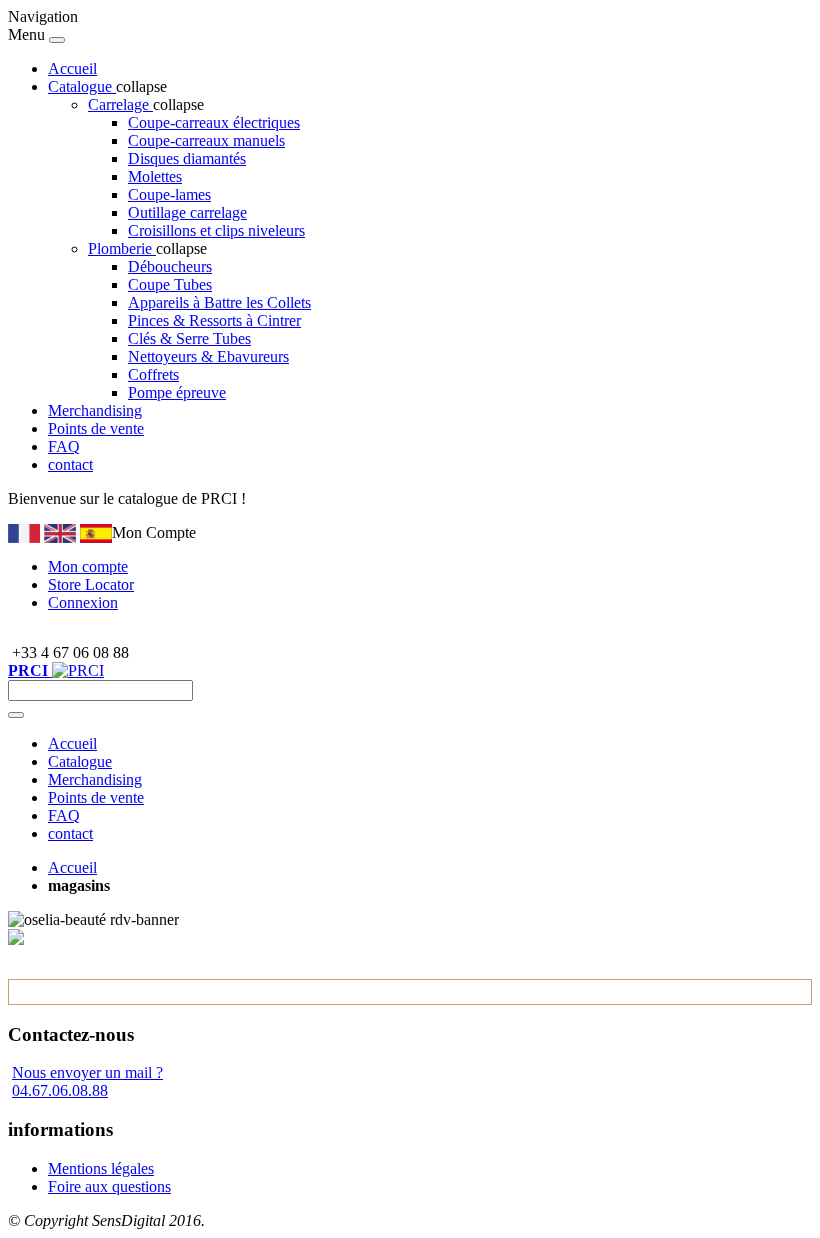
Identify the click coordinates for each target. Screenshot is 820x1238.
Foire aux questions (109, 1186)
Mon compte (88, 566)
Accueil (72, 68)
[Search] (16, 715)
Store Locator (91, 584)
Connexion (83, 602)
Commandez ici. (301, 498)
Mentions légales (101, 1168)
